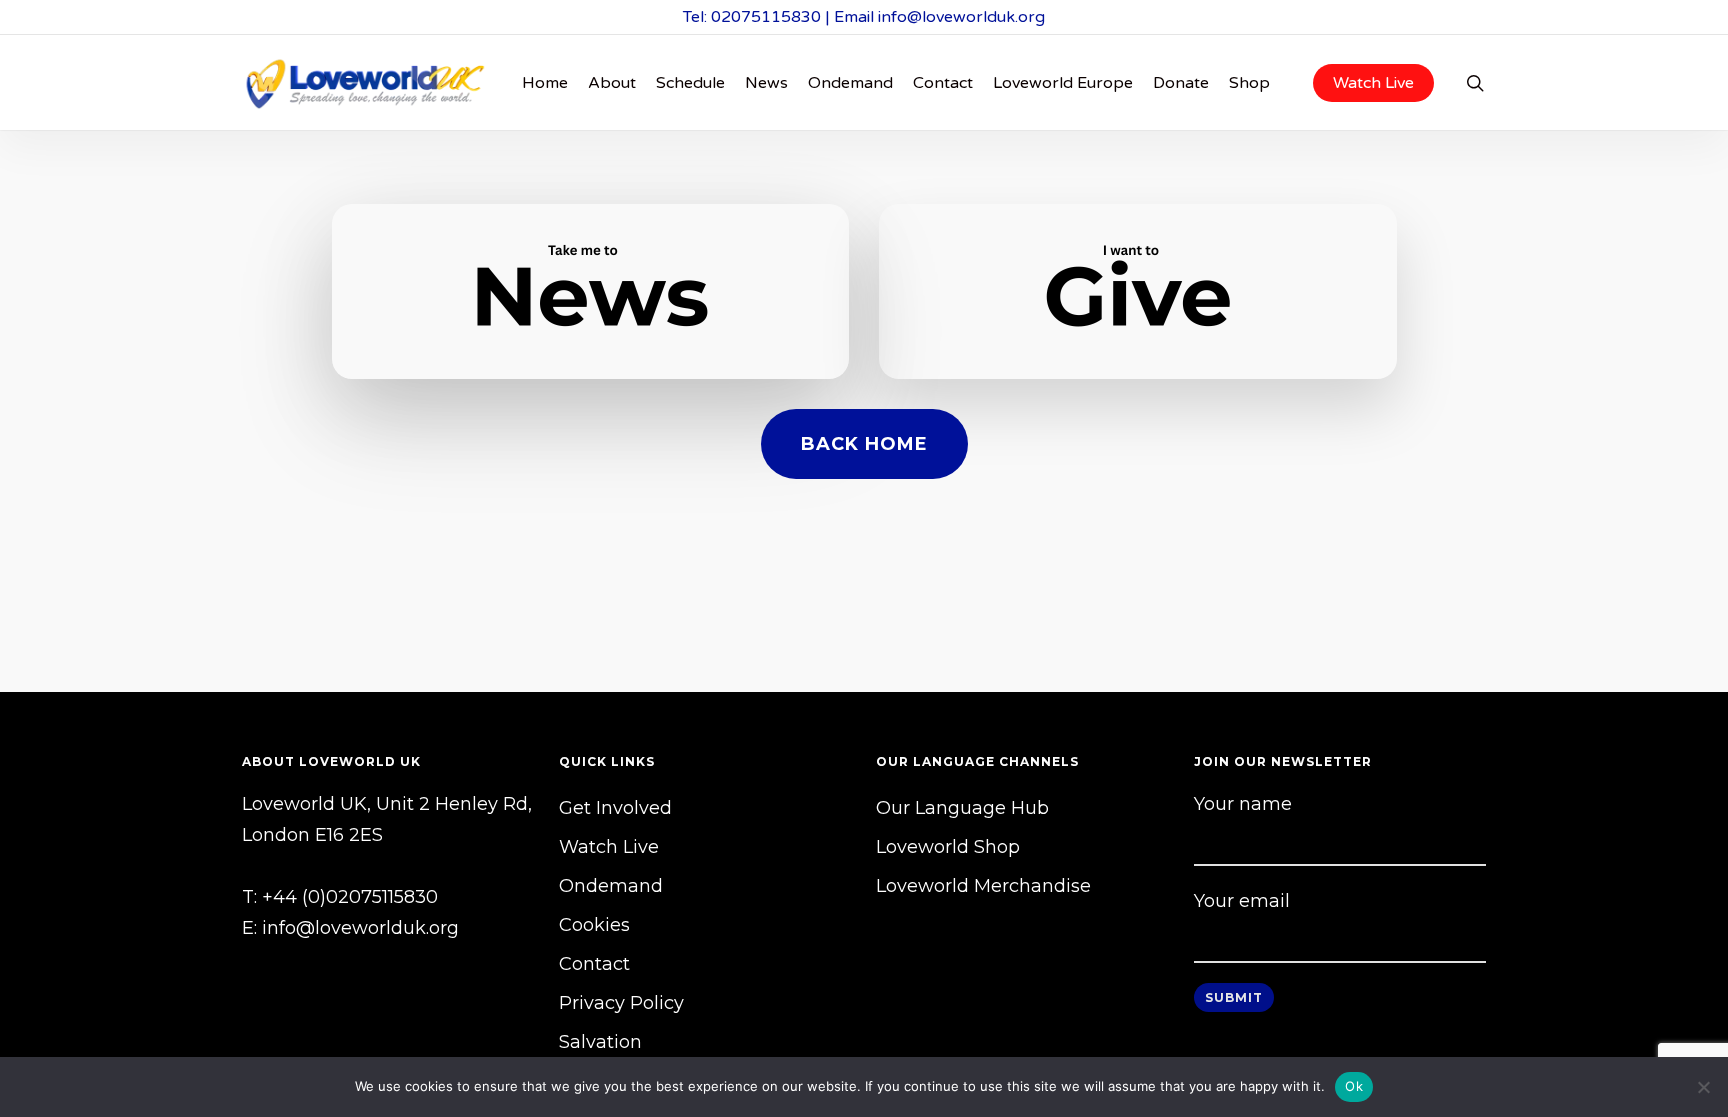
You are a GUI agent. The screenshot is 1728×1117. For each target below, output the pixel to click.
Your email (1242, 901)
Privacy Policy (621, 1003)
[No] (1703, 1087)
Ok (1354, 1086)
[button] (864, 444)
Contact (594, 964)
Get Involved (615, 808)
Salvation (600, 1042)
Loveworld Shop (948, 847)
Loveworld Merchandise (983, 886)
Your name (1243, 804)
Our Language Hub (962, 808)
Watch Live (609, 847)
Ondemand (611, 886)
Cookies (594, 925)
